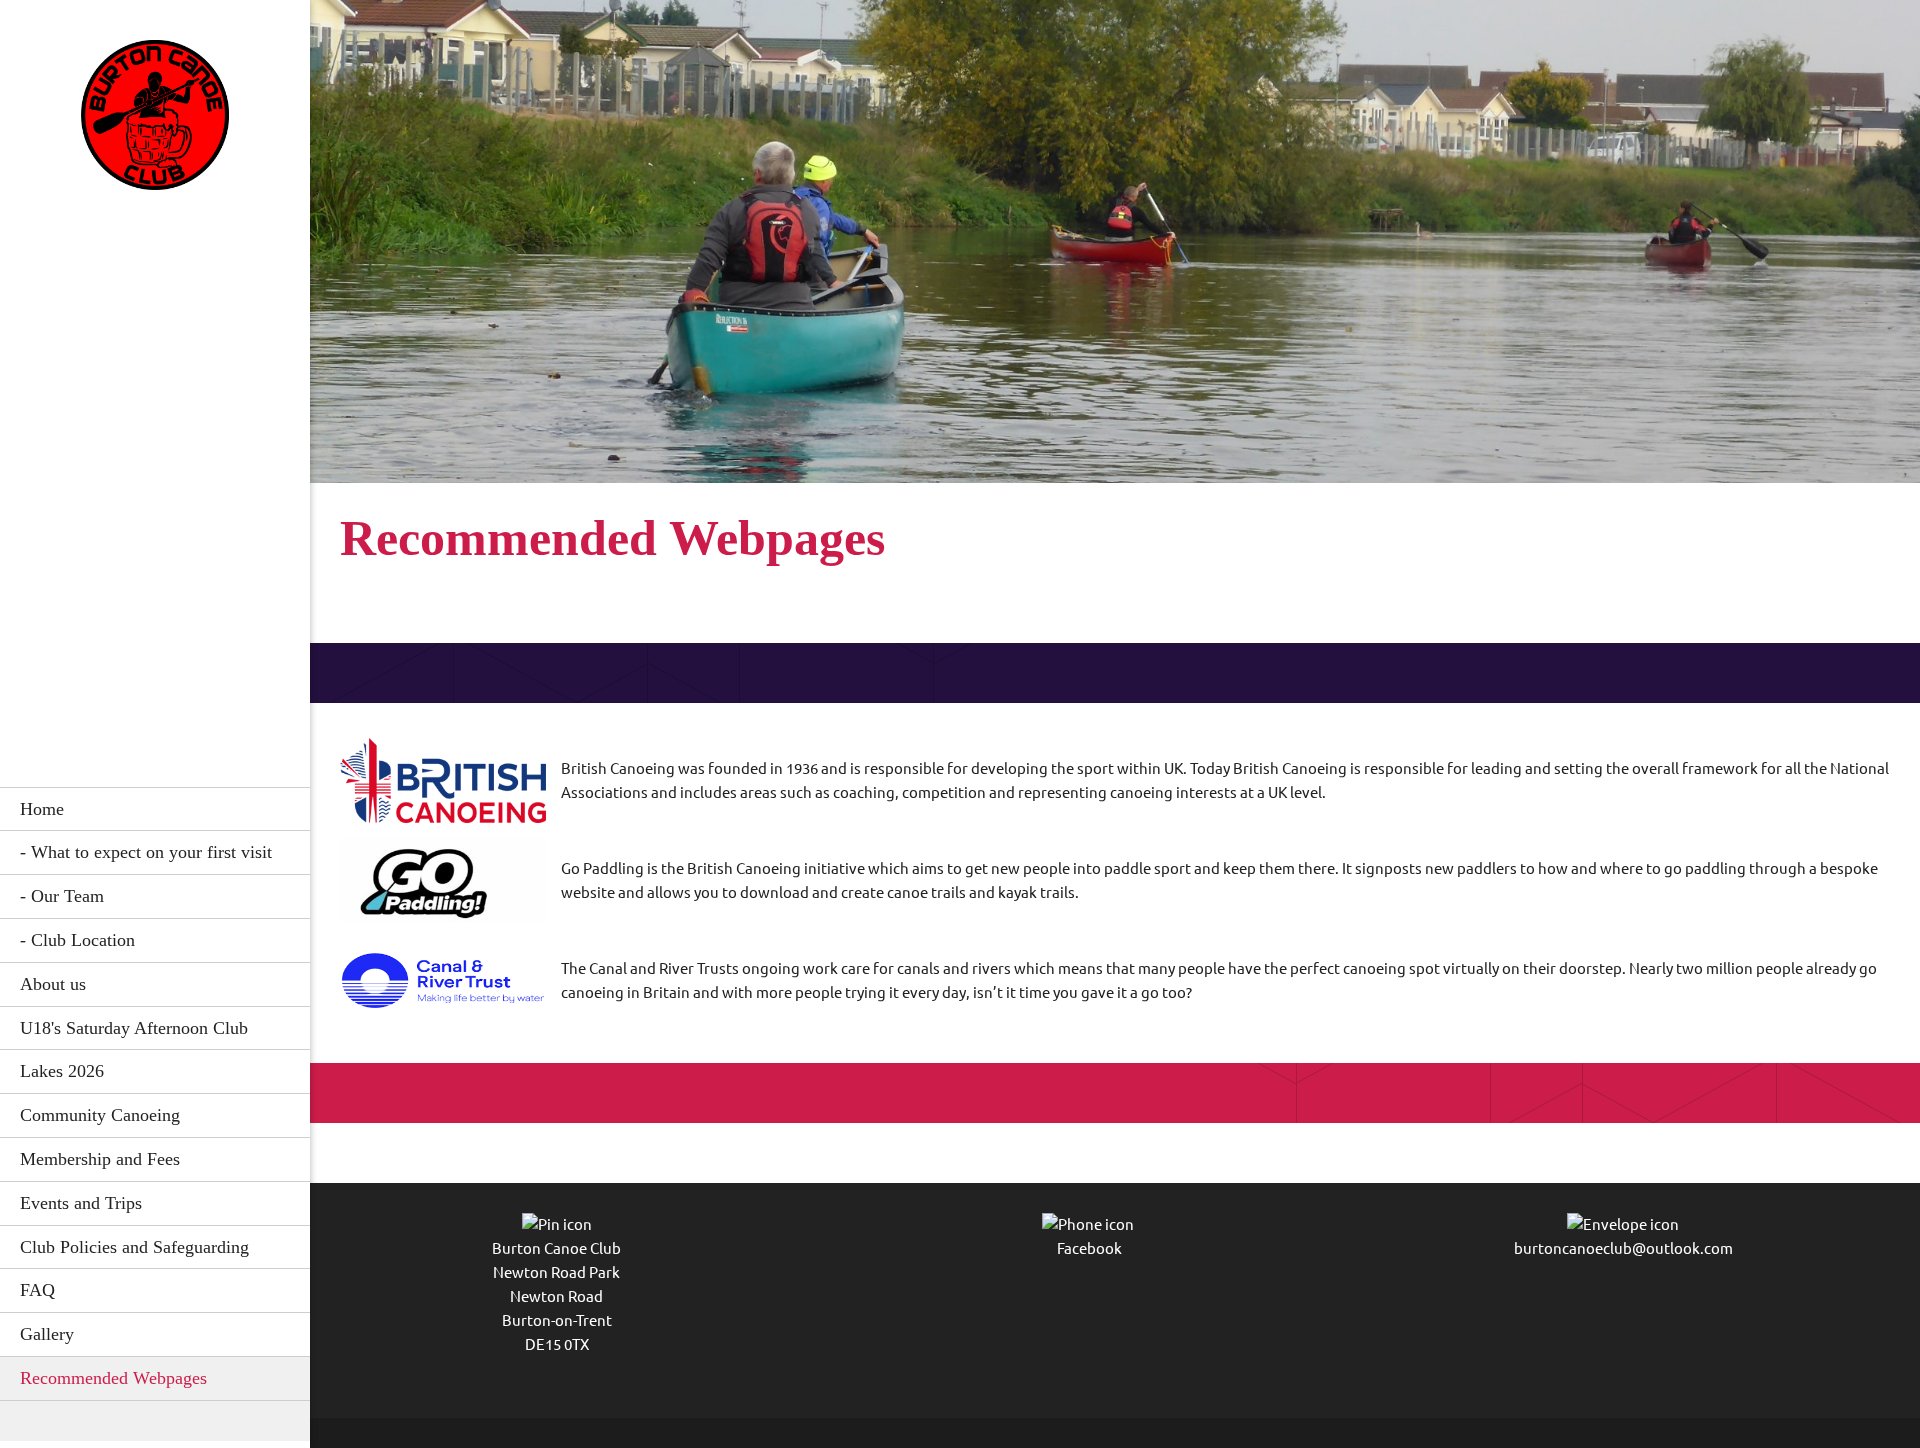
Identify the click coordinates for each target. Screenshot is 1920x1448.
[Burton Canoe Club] (155, 120)
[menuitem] (155, 809)
